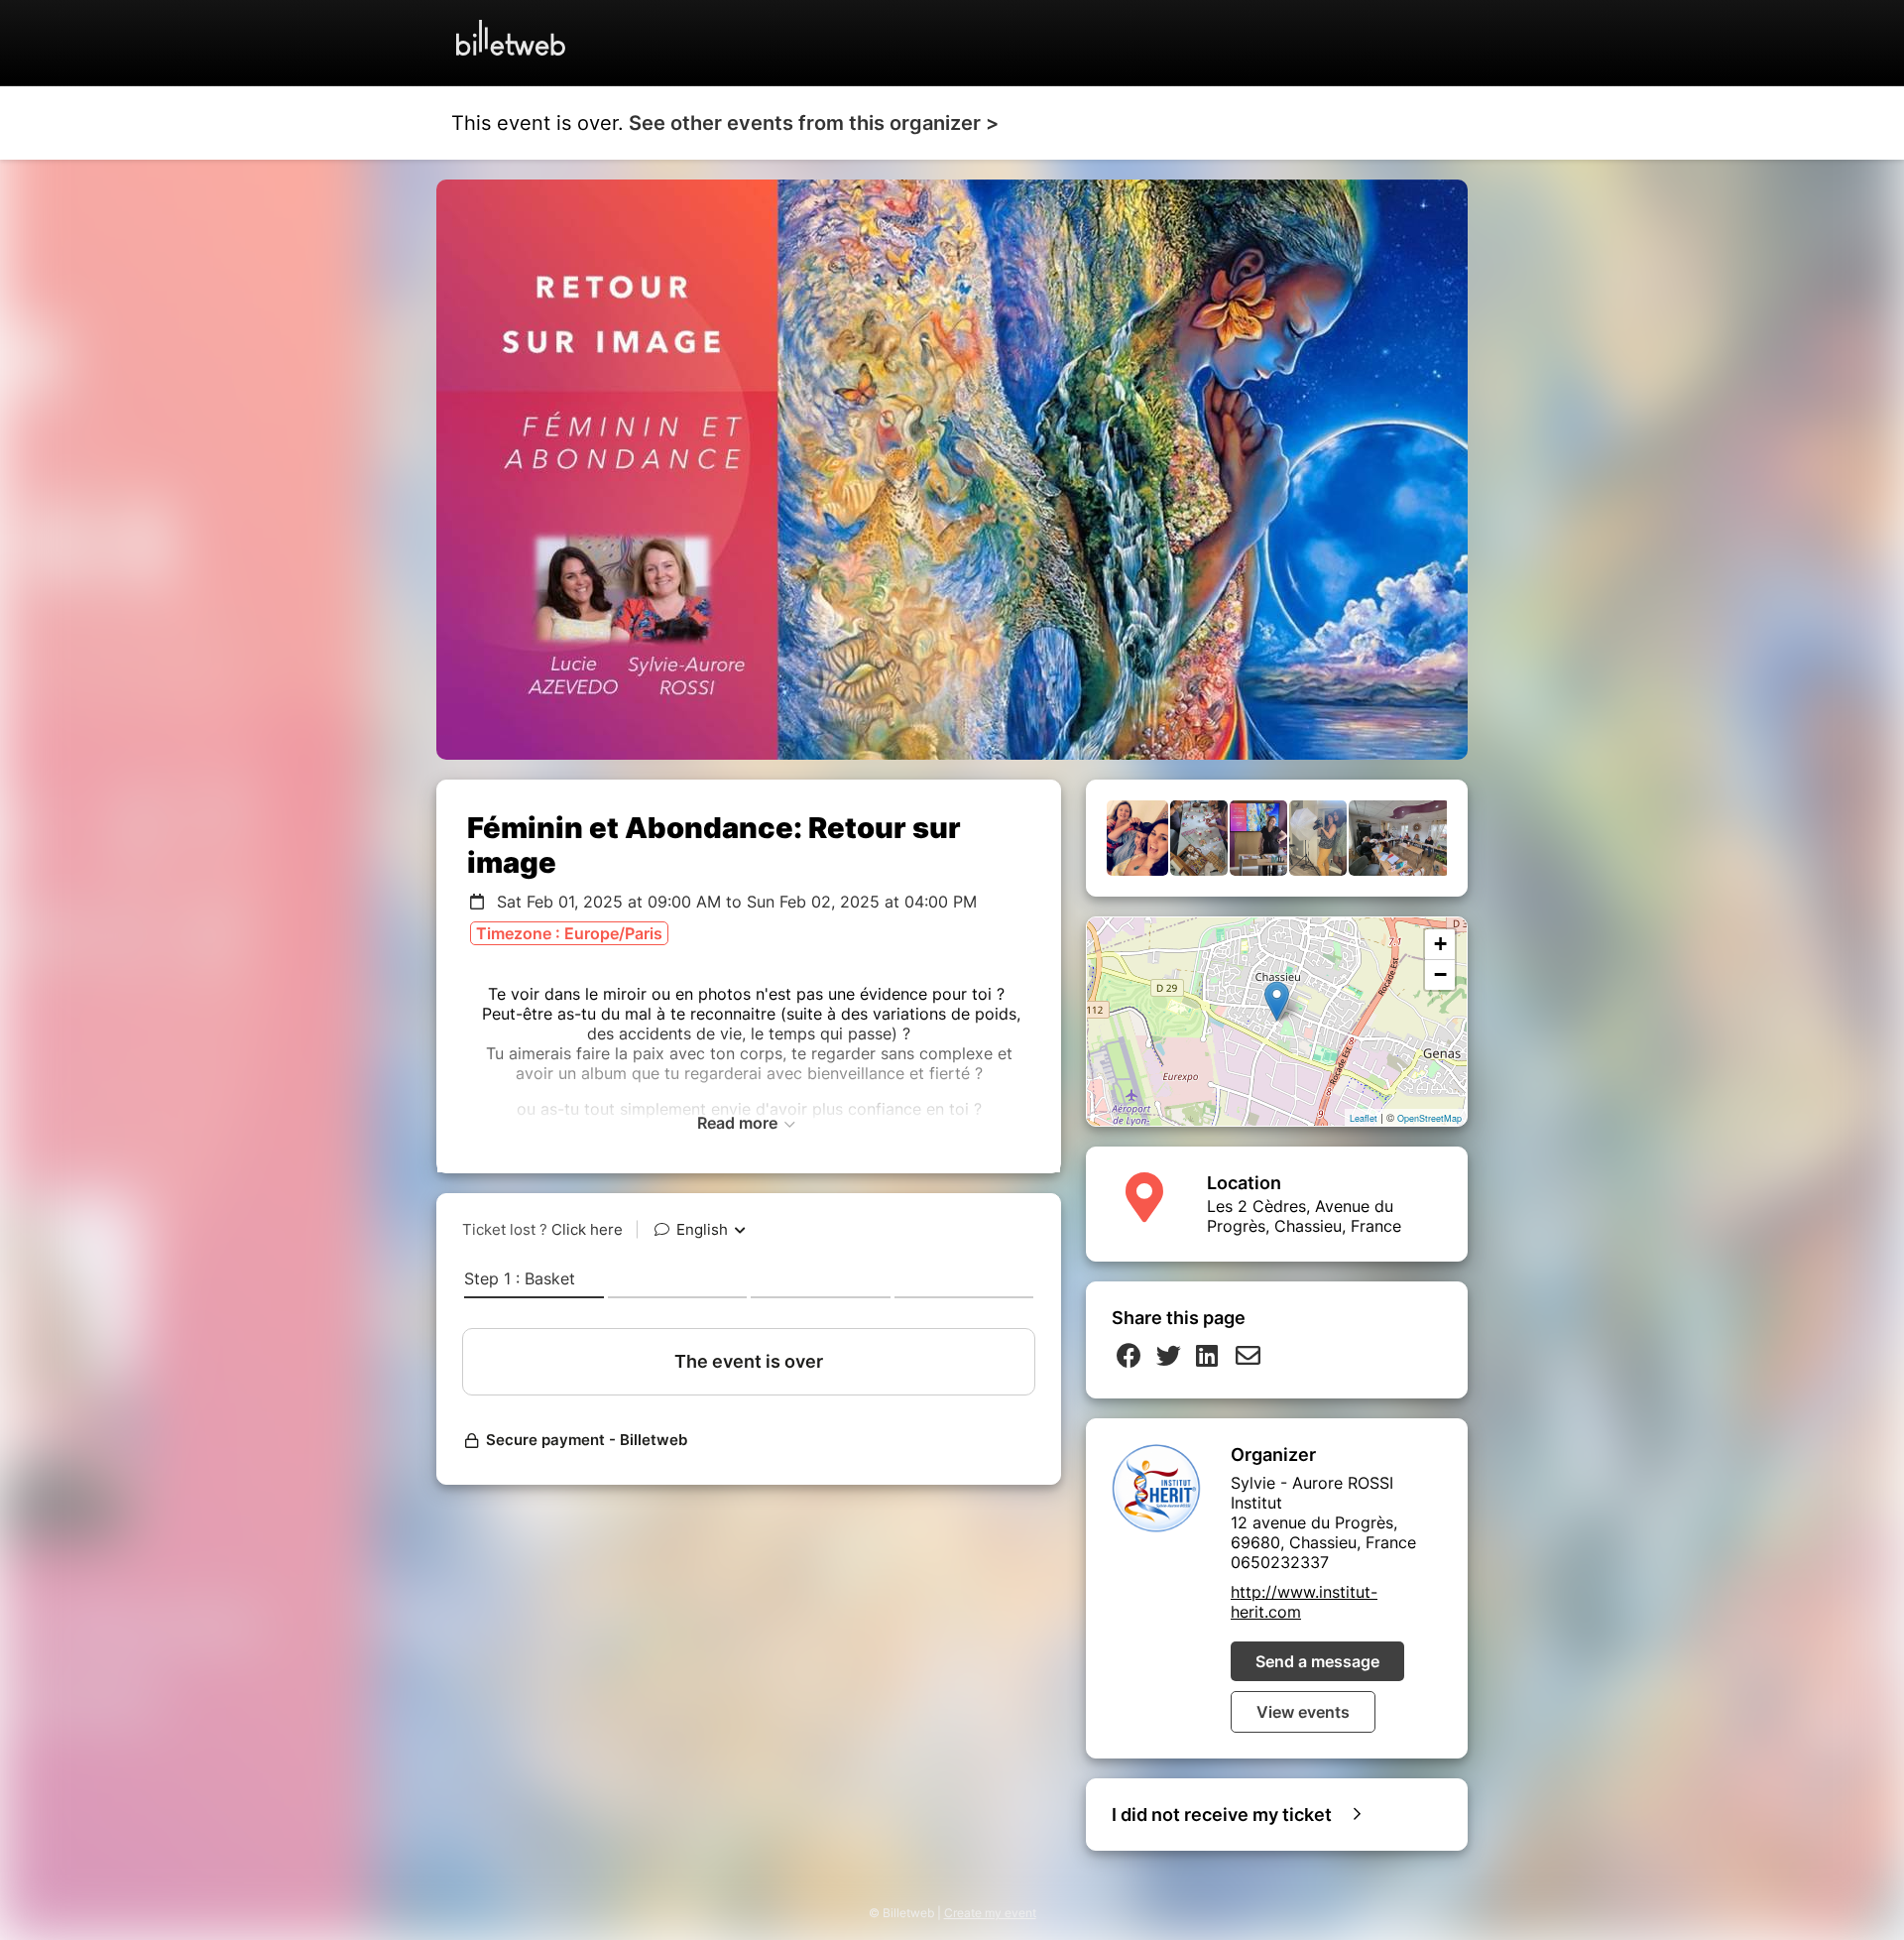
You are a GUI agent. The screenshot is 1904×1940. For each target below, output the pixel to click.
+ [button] (1440, 944)
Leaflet (1364, 1118)
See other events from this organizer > (814, 123)
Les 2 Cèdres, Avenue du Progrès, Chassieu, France (1304, 1216)
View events (1303, 1712)
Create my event (990, 1913)
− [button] (1440, 974)
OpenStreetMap (1429, 1118)
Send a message (1317, 1661)
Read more (739, 1123)
